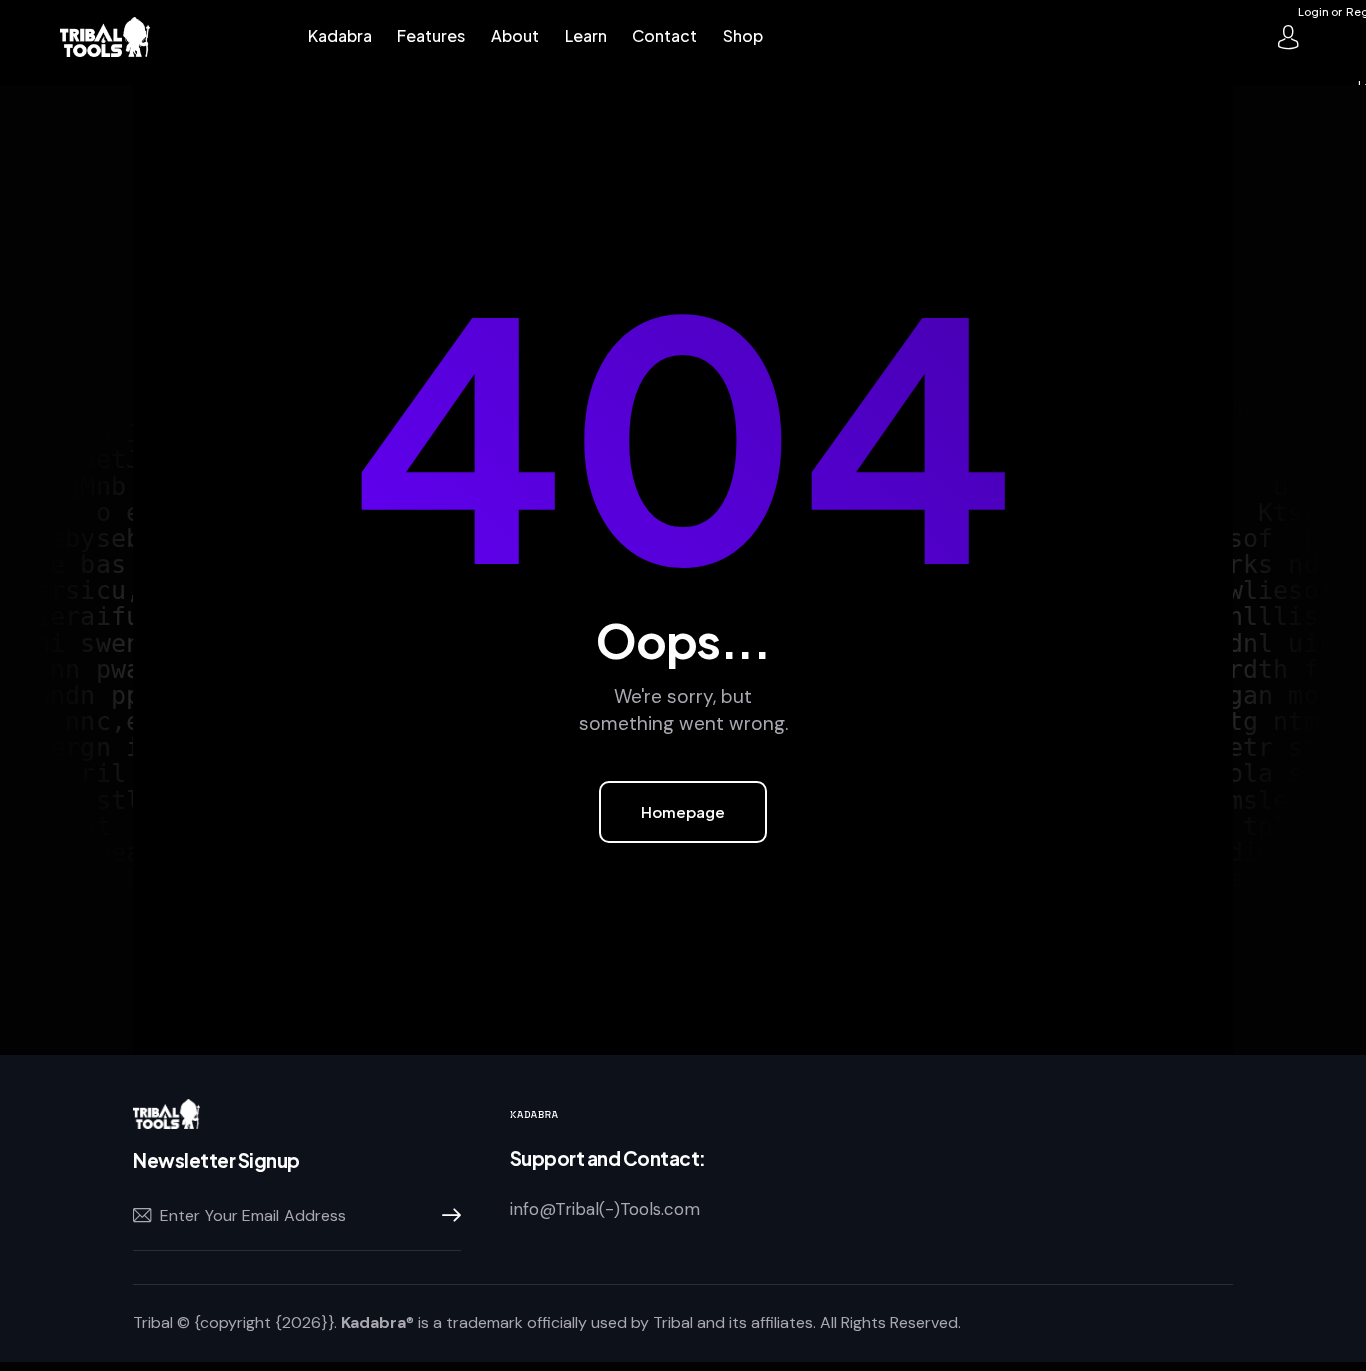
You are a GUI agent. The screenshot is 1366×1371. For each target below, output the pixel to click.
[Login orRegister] (1288, 37)
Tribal (153, 1322)
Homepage (683, 811)
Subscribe (446, 1216)
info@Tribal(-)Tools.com (605, 1209)
